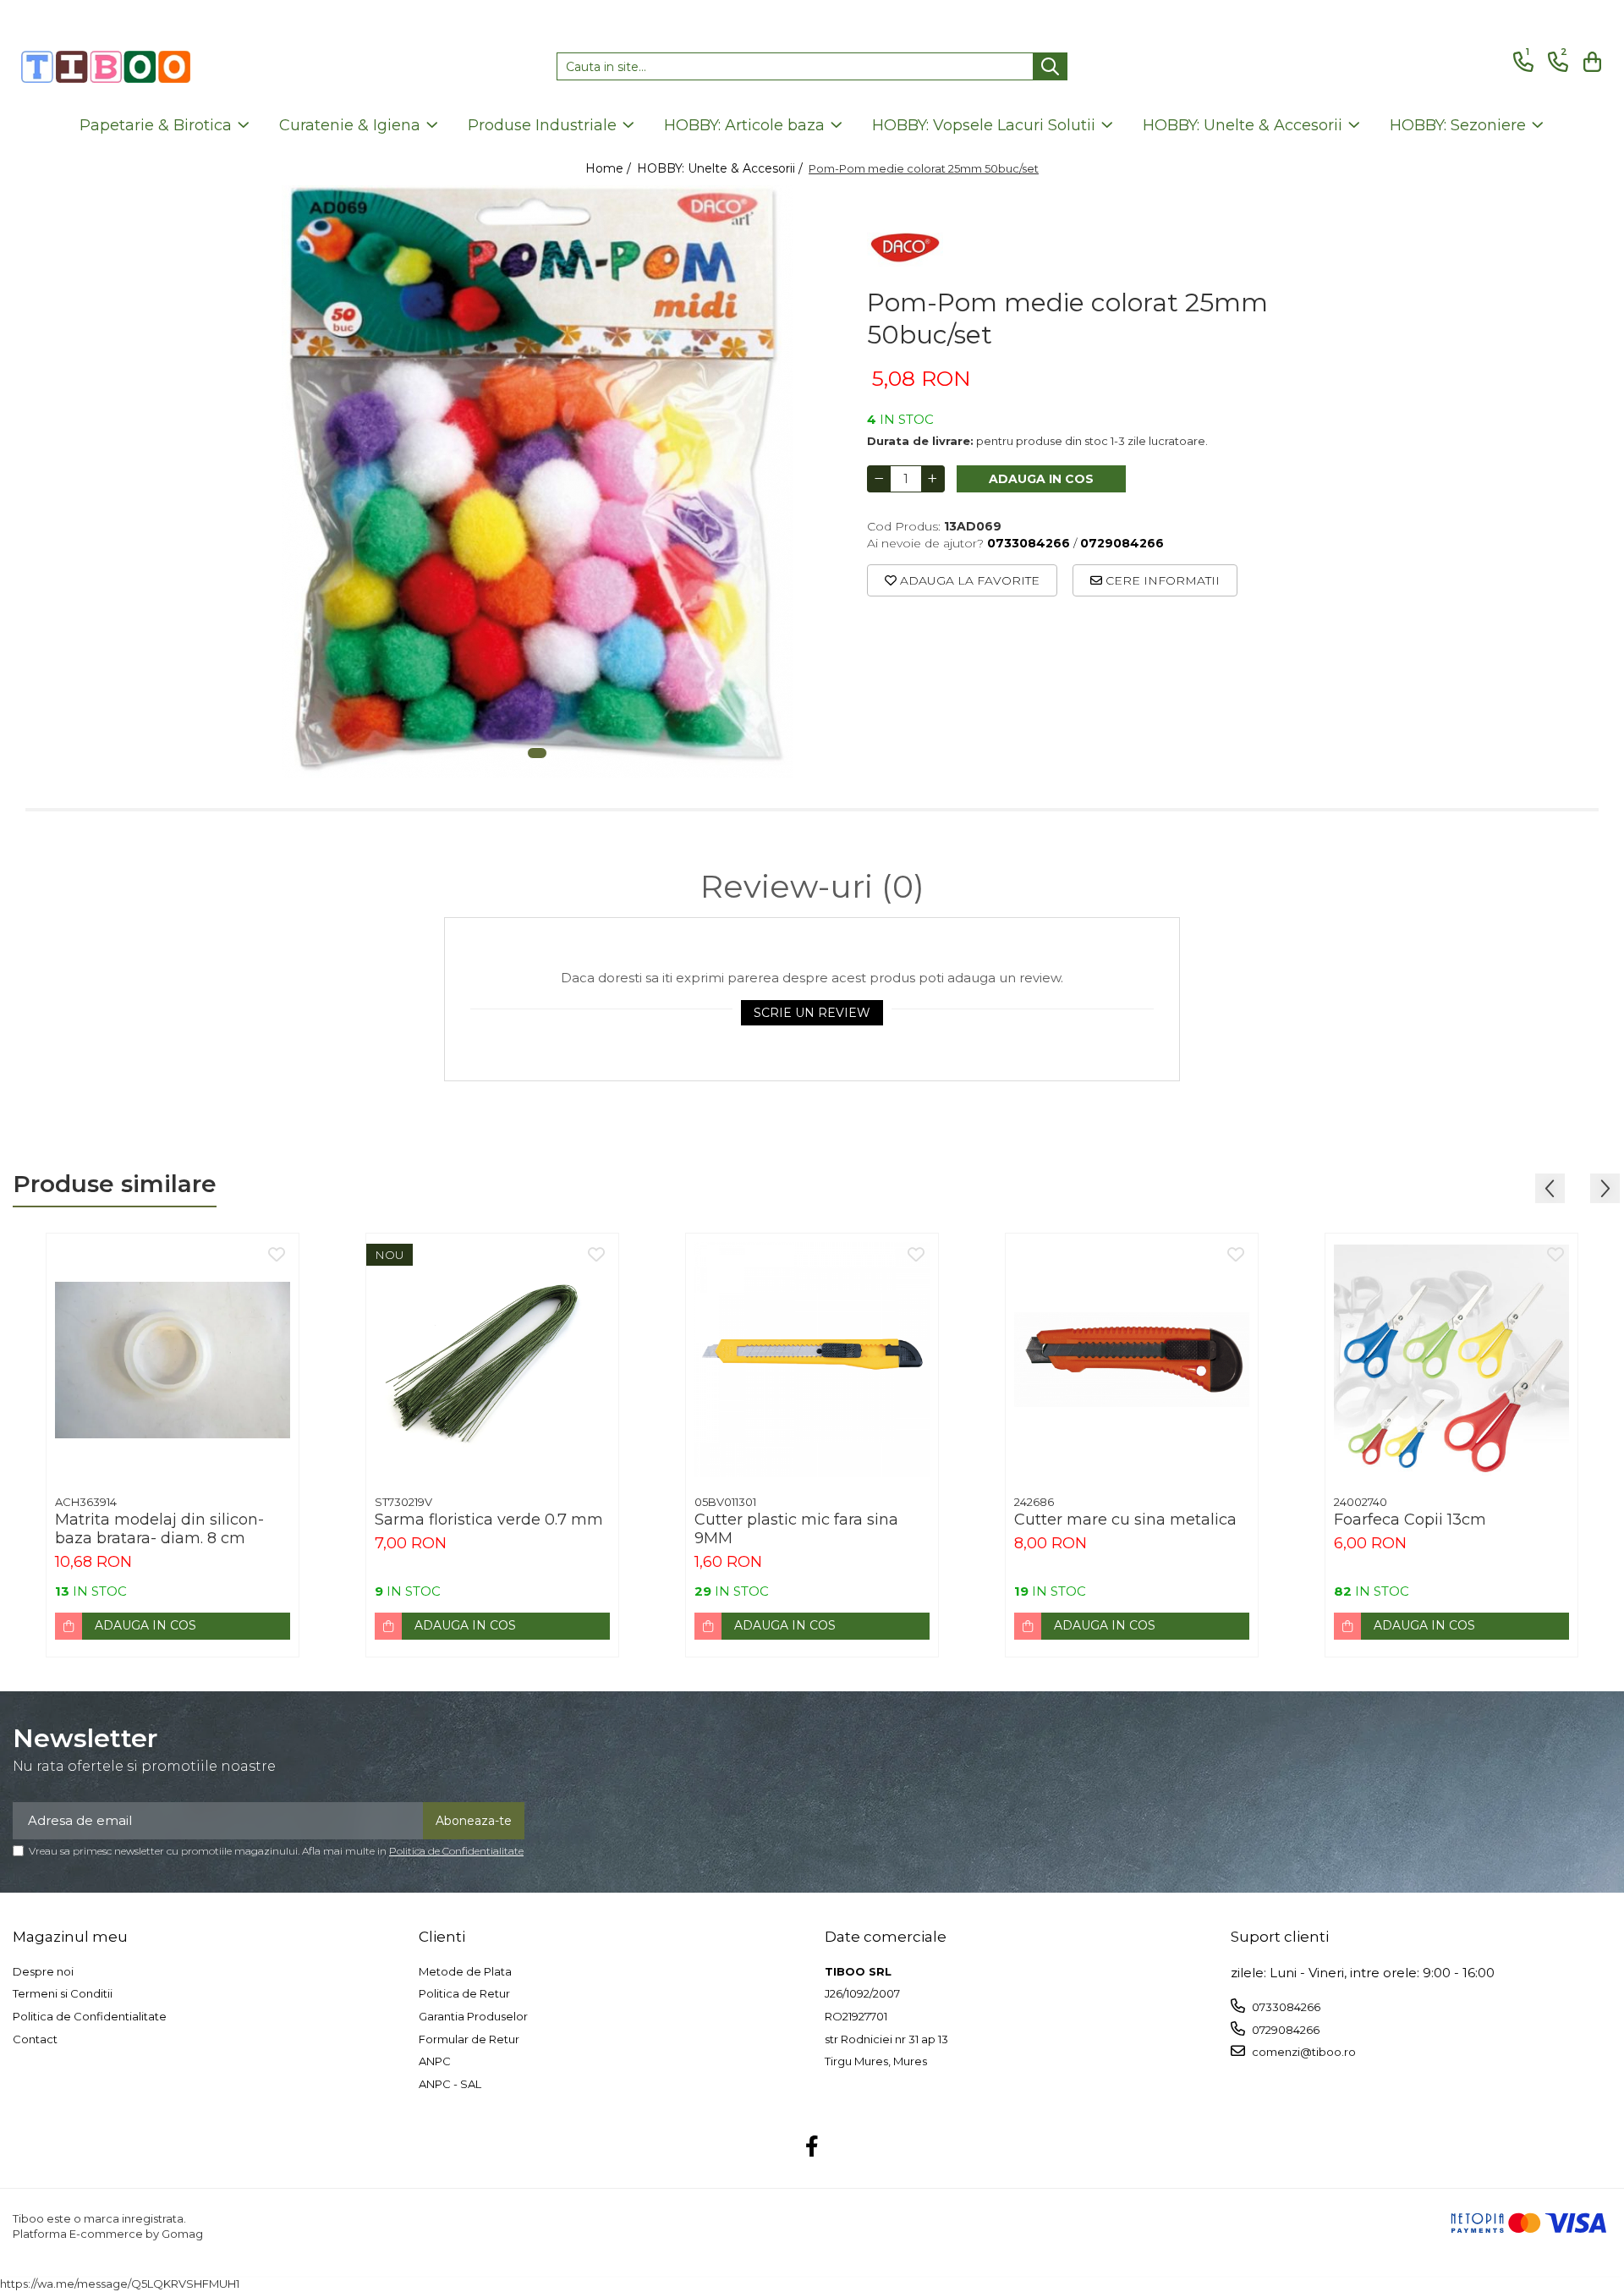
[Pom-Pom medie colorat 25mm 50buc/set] (537, 481)
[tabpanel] (537, 481)
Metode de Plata (465, 1971)
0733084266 (1285, 2007)
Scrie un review (812, 1013)
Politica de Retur (464, 1993)
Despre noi (43, 1971)
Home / (610, 168)
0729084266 (1284, 2030)
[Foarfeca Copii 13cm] (1451, 1360)
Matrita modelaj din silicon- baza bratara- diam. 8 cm (159, 1529)
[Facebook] (812, 2147)
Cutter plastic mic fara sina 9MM (796, 1529)
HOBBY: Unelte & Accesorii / (721, 168)
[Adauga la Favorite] (277, 1256)
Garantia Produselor (473, 2016)
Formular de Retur (469, 2039)
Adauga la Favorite (968, 580)
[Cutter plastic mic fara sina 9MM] (812, 1360)
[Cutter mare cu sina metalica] (1132, 1360)
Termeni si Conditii (63, 1993)
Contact (35, 2039)
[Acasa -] (106, 67)
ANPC (435, 2061)
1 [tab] (537, 753)
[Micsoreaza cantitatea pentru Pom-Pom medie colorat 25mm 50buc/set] (879, 479)
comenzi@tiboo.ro (1303, 2052)
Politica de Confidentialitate (456, 1851)
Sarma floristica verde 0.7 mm (489, 1520)
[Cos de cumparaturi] (1590, 62)
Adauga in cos (1041, 479)
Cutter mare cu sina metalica (1125, 1520)
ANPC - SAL (450, 2084)
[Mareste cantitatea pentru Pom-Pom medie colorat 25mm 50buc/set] (933, 479)
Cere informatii (1161, 580)
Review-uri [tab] (812, 887)
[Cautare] (1050, 66)
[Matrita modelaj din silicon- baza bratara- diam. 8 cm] (173, 1360)
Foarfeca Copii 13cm (1410, 1520)
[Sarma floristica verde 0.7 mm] (492, 1360)
